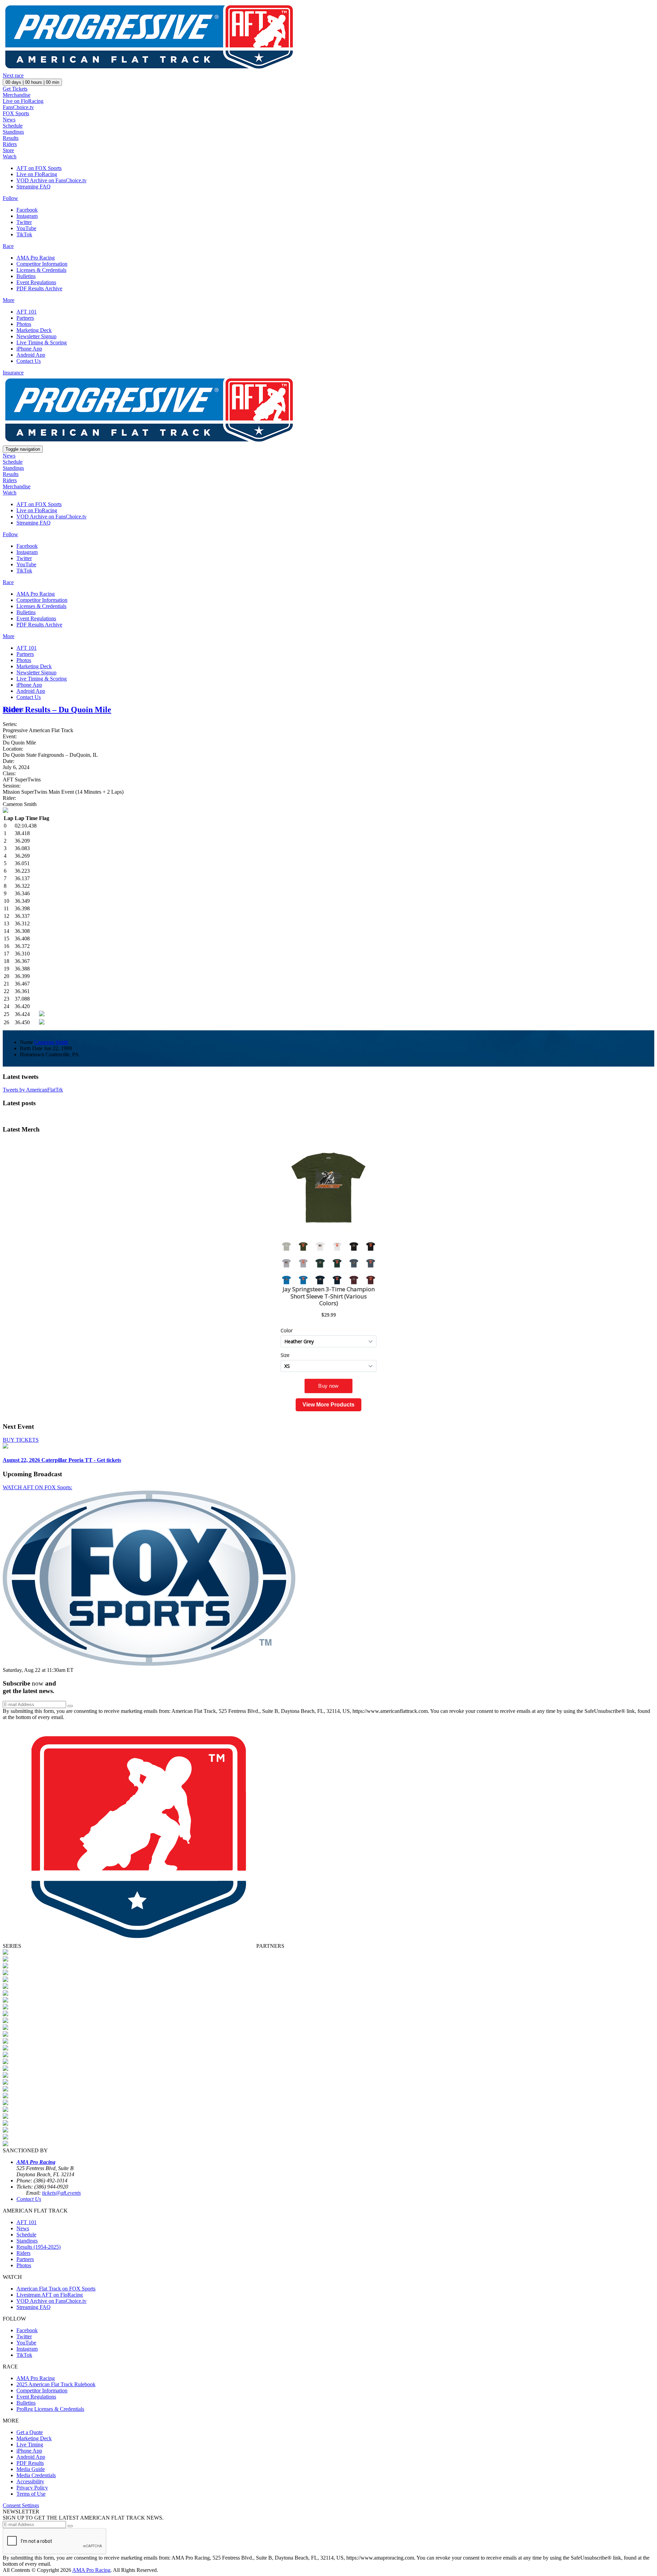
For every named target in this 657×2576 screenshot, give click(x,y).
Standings (13, 132)
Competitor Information (42, 264)
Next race (13, 75)
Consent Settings (21, 2505)
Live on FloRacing (23, 101)
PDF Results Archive (39, 288)
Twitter (24, 222)
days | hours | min (32, 82)
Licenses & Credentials (41, 270)
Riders (10, 144)
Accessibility (30, 2481)
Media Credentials (36, 2475)
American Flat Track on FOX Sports (56, 2289)
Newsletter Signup (36, 336)
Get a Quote (30, 2432)
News (9, 120)
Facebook (27, 210)
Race (8, 246)
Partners (25, 318)
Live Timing (30, 2445)
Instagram (27, 216)
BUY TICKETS (21, 1440)
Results (11, 138)
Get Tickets (15, 89)
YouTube (26, 228)
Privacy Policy (32, 2488)
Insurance (13, 373)
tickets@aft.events (61, 2193)
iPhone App (29, 349)
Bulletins (26, 276)
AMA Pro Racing (36, 258)
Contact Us (29, 361)
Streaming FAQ (34, 187)
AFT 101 (27, 312)
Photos (24, 324)
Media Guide (31, 2469)
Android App (31, 355)
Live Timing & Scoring (42, 342)
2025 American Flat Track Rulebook (56, 2384)
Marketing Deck (34, 330)
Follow (10, 198)
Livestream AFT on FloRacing (50, 2295)
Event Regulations (36, 282)
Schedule (13, 126)
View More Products (328, 1405)
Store (8, 150)
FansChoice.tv (18, 107)
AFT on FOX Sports (39, 168)
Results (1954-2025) (38, 2247)
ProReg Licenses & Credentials (50, 2409)
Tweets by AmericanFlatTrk (33, 1090)
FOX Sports (16, 113)
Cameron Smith (51, 1042)
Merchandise (17, 95)
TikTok (24, 234)
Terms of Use (31, 2494)
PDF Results (30, 2463)
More (9, 300)
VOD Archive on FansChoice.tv (51, 180)
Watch (10, 156)
